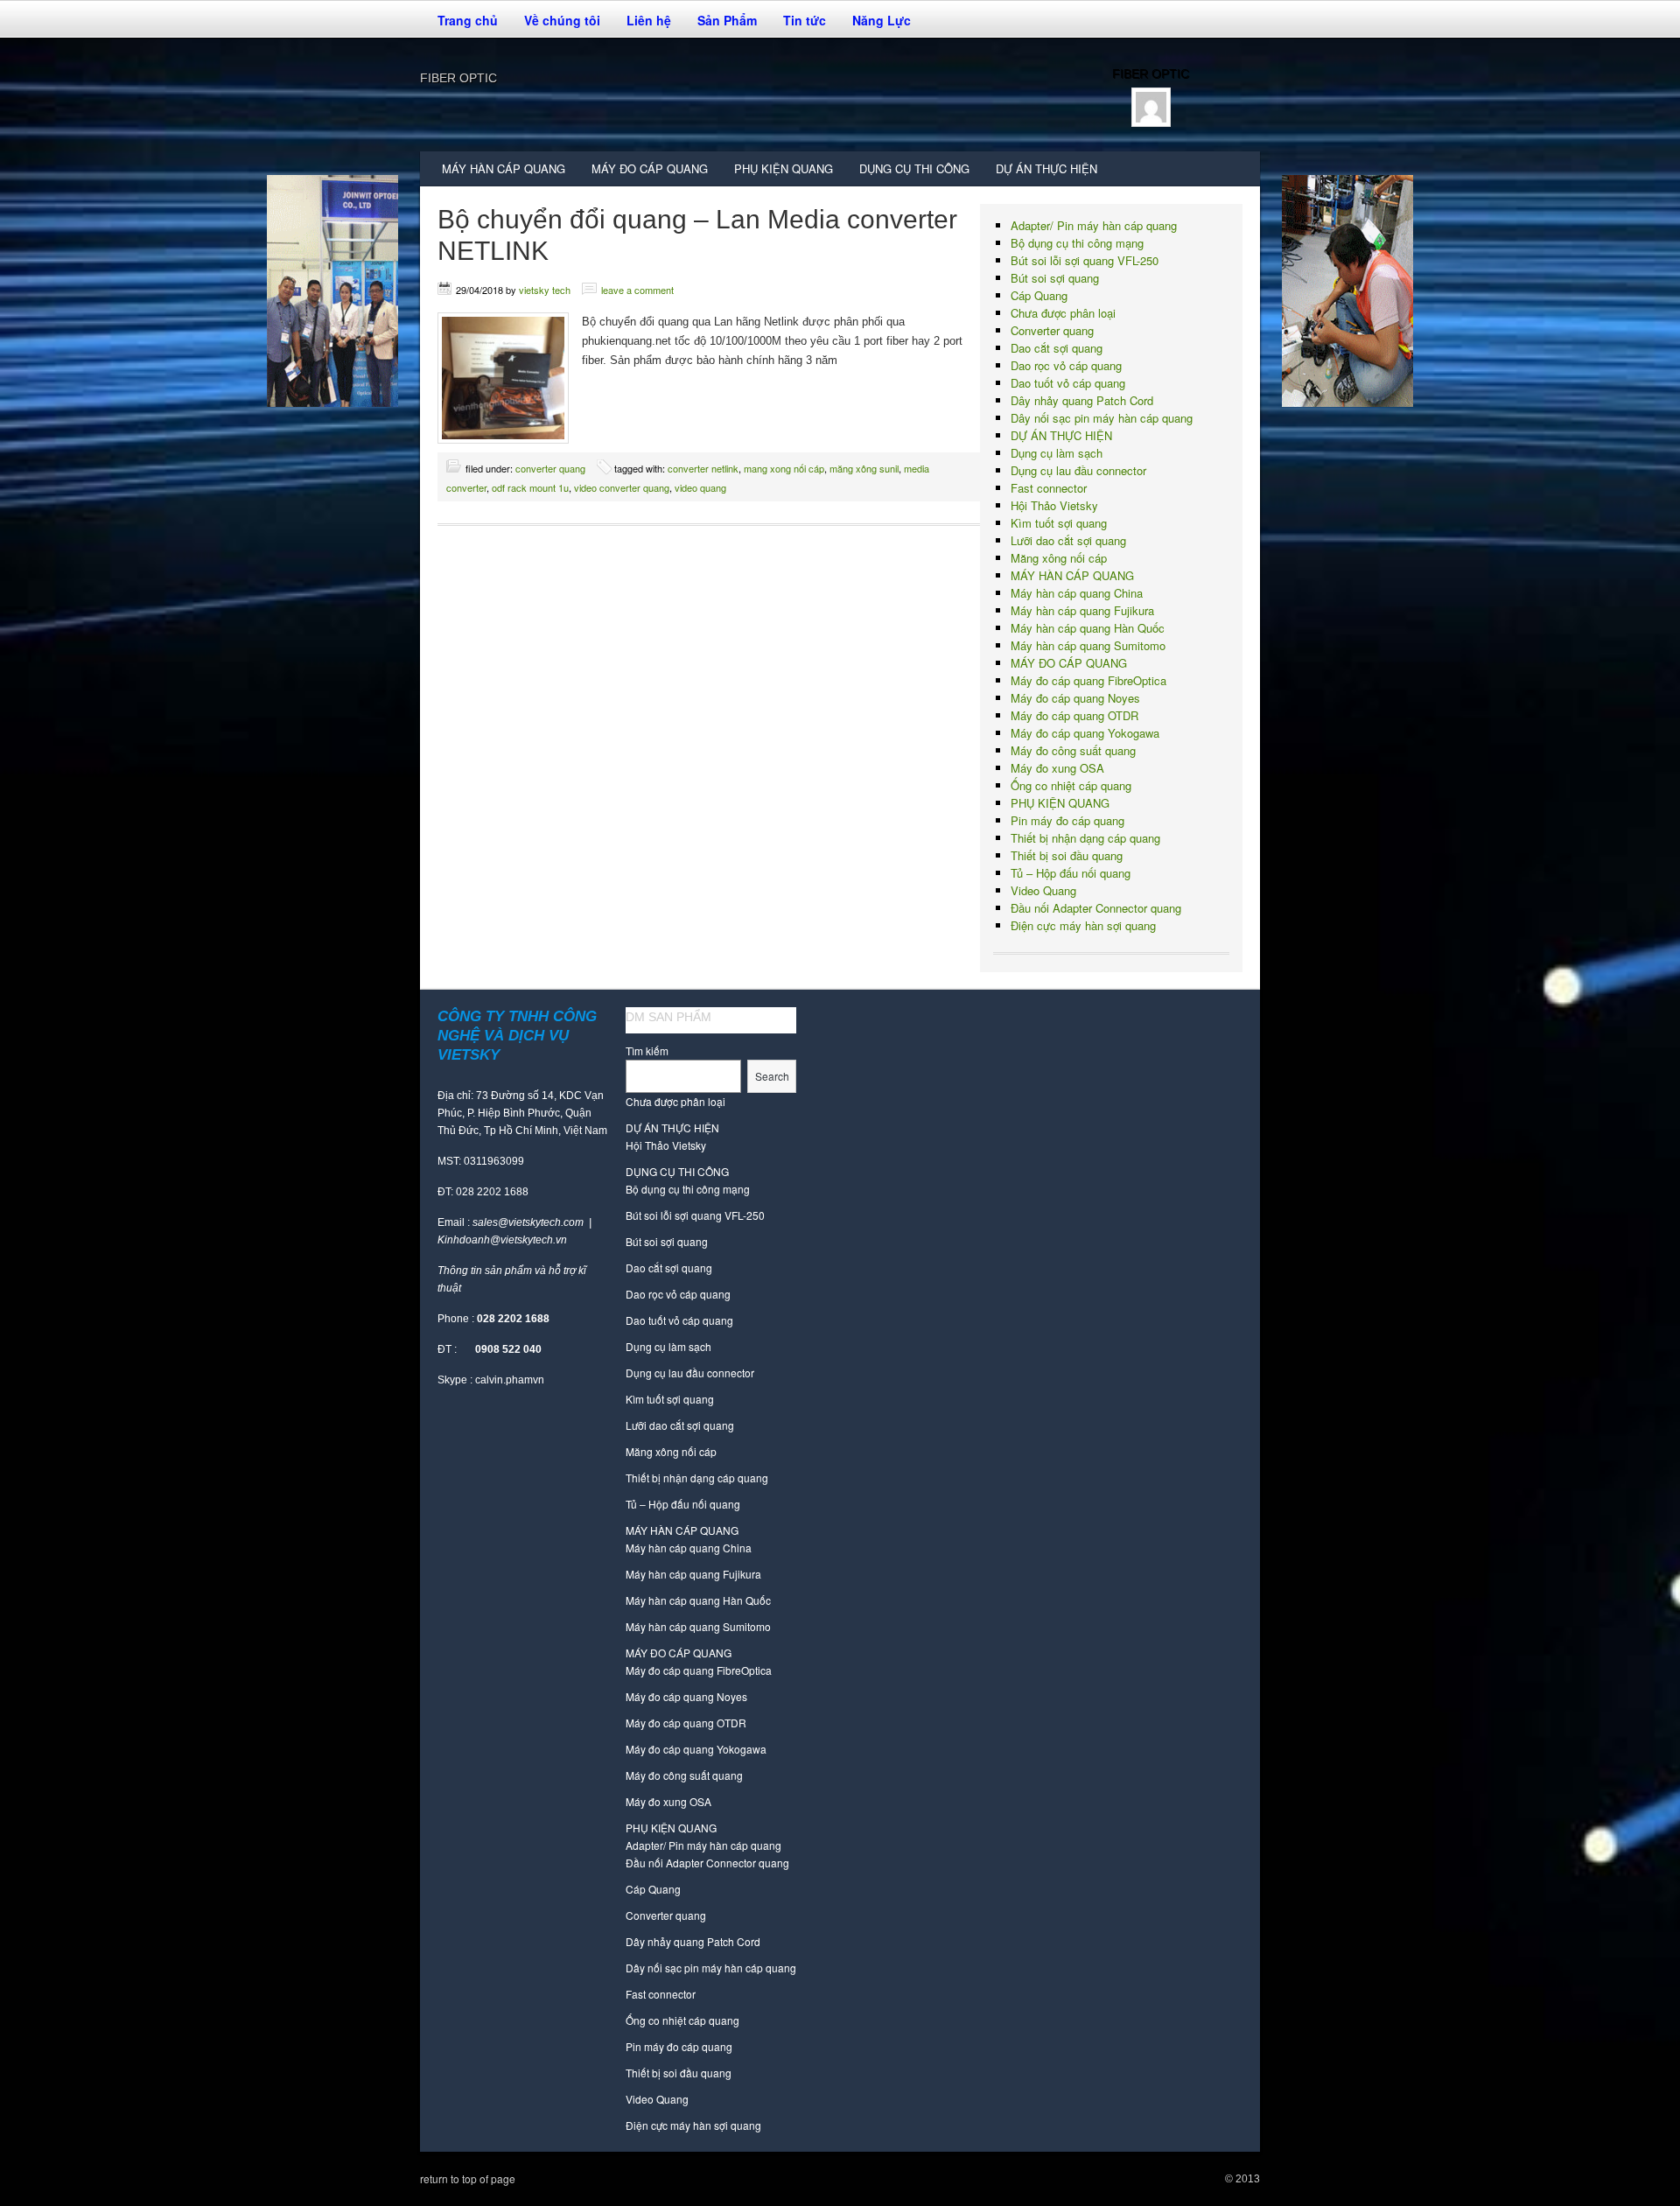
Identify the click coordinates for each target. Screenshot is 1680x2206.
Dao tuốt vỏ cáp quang (1068, 383)
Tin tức (805, 20)
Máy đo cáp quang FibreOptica (1088, 680)
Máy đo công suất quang (1073, 750)
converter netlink (703, 468)
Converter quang (550, 468)
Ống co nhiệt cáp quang (1071, 785)
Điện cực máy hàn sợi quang (1083, 925)
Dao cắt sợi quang (1057, 348)
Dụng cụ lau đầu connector (1078, 470)
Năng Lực (882, 20)
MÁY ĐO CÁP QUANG (643, 173)
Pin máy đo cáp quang (1067, 820)
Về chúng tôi (556, 25)
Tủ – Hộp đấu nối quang (1071, 873)
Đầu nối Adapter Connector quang (1096, 908)
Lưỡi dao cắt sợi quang (1068, 540)
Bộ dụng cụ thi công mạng (1077, 243)
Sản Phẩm (721, 25)
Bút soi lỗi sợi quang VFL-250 (1085, 260)
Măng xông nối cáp (1059, 558)
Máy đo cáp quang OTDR (1074, 715)
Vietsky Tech (545, 290)
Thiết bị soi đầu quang (1067, 855)
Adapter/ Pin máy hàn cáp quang (1094, 225)
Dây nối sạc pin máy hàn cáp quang (1102, 418)
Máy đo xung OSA (1057, 768)
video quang (700, 487)
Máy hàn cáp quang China (1077, 593)
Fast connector (1049, 488)
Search (772, 1076)
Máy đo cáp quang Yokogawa (1085, 733)
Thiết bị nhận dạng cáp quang (1085, 838)
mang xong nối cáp (784, 468)
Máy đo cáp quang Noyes (1075, 698)
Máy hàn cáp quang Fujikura (1082, 610)
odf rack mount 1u (530, 487)
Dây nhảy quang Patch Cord (1082, 400)
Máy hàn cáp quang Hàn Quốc (1088, 628)
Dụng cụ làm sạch (1057, 453)
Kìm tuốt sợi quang (1059, 523)
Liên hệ (649, 20)
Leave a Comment (637, 290)
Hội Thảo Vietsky (1054, 505)
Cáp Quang (1039, 295)
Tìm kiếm (647, 1050)
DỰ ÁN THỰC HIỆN (1046, 168)
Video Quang (1043, 890)
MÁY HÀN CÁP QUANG (497, 173)
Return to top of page (468, 2178)
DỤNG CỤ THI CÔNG (908, 173)
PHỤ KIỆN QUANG (777, 173)
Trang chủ (468, 20)
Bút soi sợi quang (1055, 278)
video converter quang (622, 487)
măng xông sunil (864, 468)
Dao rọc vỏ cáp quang (1066, 365)
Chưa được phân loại (1063, 313)
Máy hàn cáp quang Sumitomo (1088, 645)
